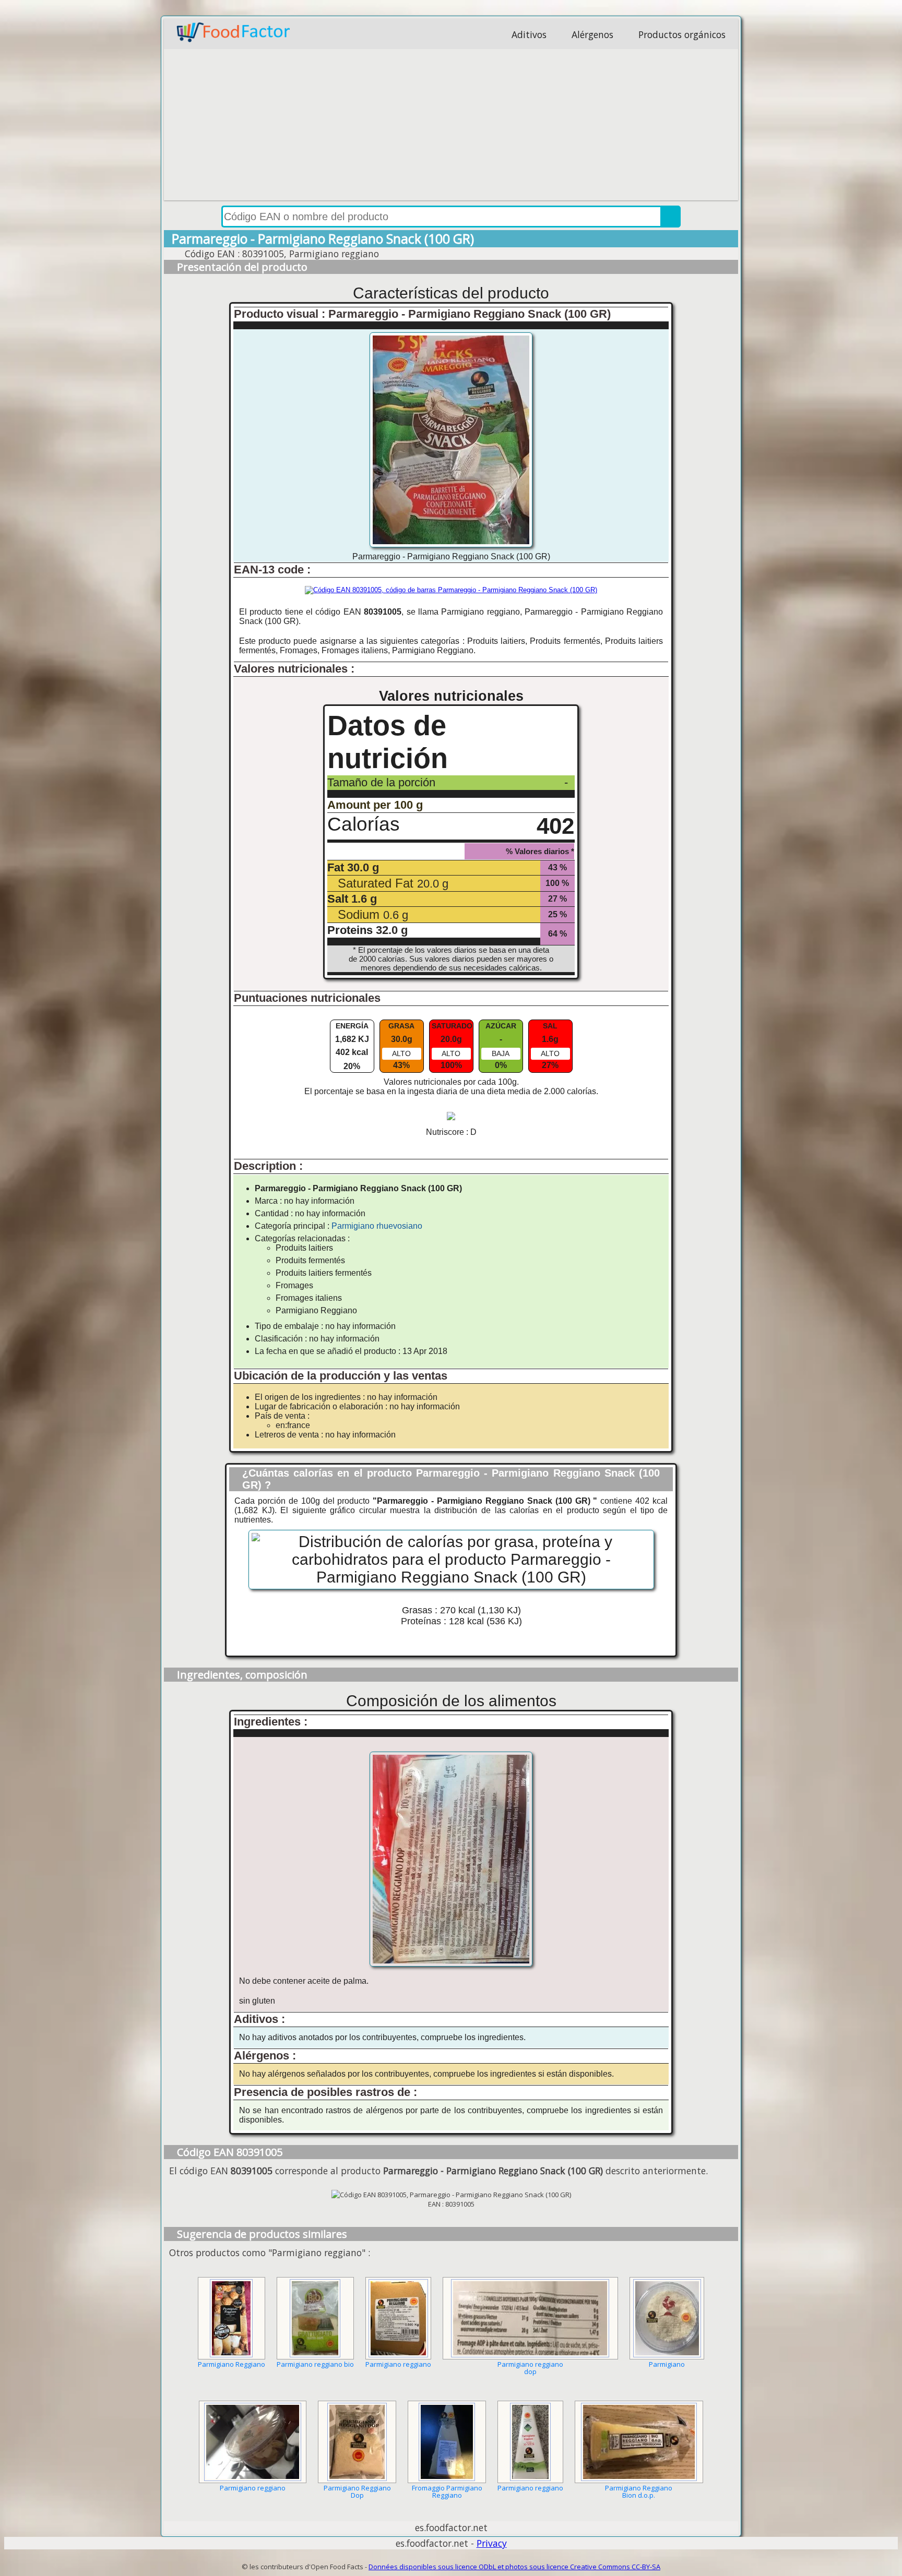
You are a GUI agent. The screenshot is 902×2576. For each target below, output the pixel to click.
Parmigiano (667, 2364)
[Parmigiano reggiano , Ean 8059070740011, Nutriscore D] (253, 2442)
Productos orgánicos (682, 34)
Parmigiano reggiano (398, 2364)
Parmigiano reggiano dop (530, 2368)
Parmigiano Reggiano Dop (357, 2491)
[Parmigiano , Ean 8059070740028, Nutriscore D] (667, 2318)
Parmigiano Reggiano (232, 2364)
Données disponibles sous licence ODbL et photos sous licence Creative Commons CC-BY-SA (514, 2567)
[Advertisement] (451, 127)
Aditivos (529, 34)
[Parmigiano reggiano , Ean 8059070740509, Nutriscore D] (398, 2318)
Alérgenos (592, 34)
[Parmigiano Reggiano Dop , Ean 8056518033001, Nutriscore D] (357, 2442)
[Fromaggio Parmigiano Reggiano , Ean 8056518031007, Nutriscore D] (447, 2442)
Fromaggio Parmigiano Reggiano (447, 2491)
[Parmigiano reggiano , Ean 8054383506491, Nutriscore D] (530, 2442)
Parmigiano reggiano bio (315, 2364)
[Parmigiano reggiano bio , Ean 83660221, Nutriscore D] (315, 2318)
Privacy (492, 2543)
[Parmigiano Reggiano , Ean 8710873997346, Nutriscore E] (232, 2318)
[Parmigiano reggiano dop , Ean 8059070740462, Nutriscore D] (530, 2318)
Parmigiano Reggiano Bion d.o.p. (639, 2491)
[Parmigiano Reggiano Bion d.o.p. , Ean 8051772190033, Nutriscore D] (639, 2442)
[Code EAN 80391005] (451, 590)
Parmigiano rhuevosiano (377, 1226)
